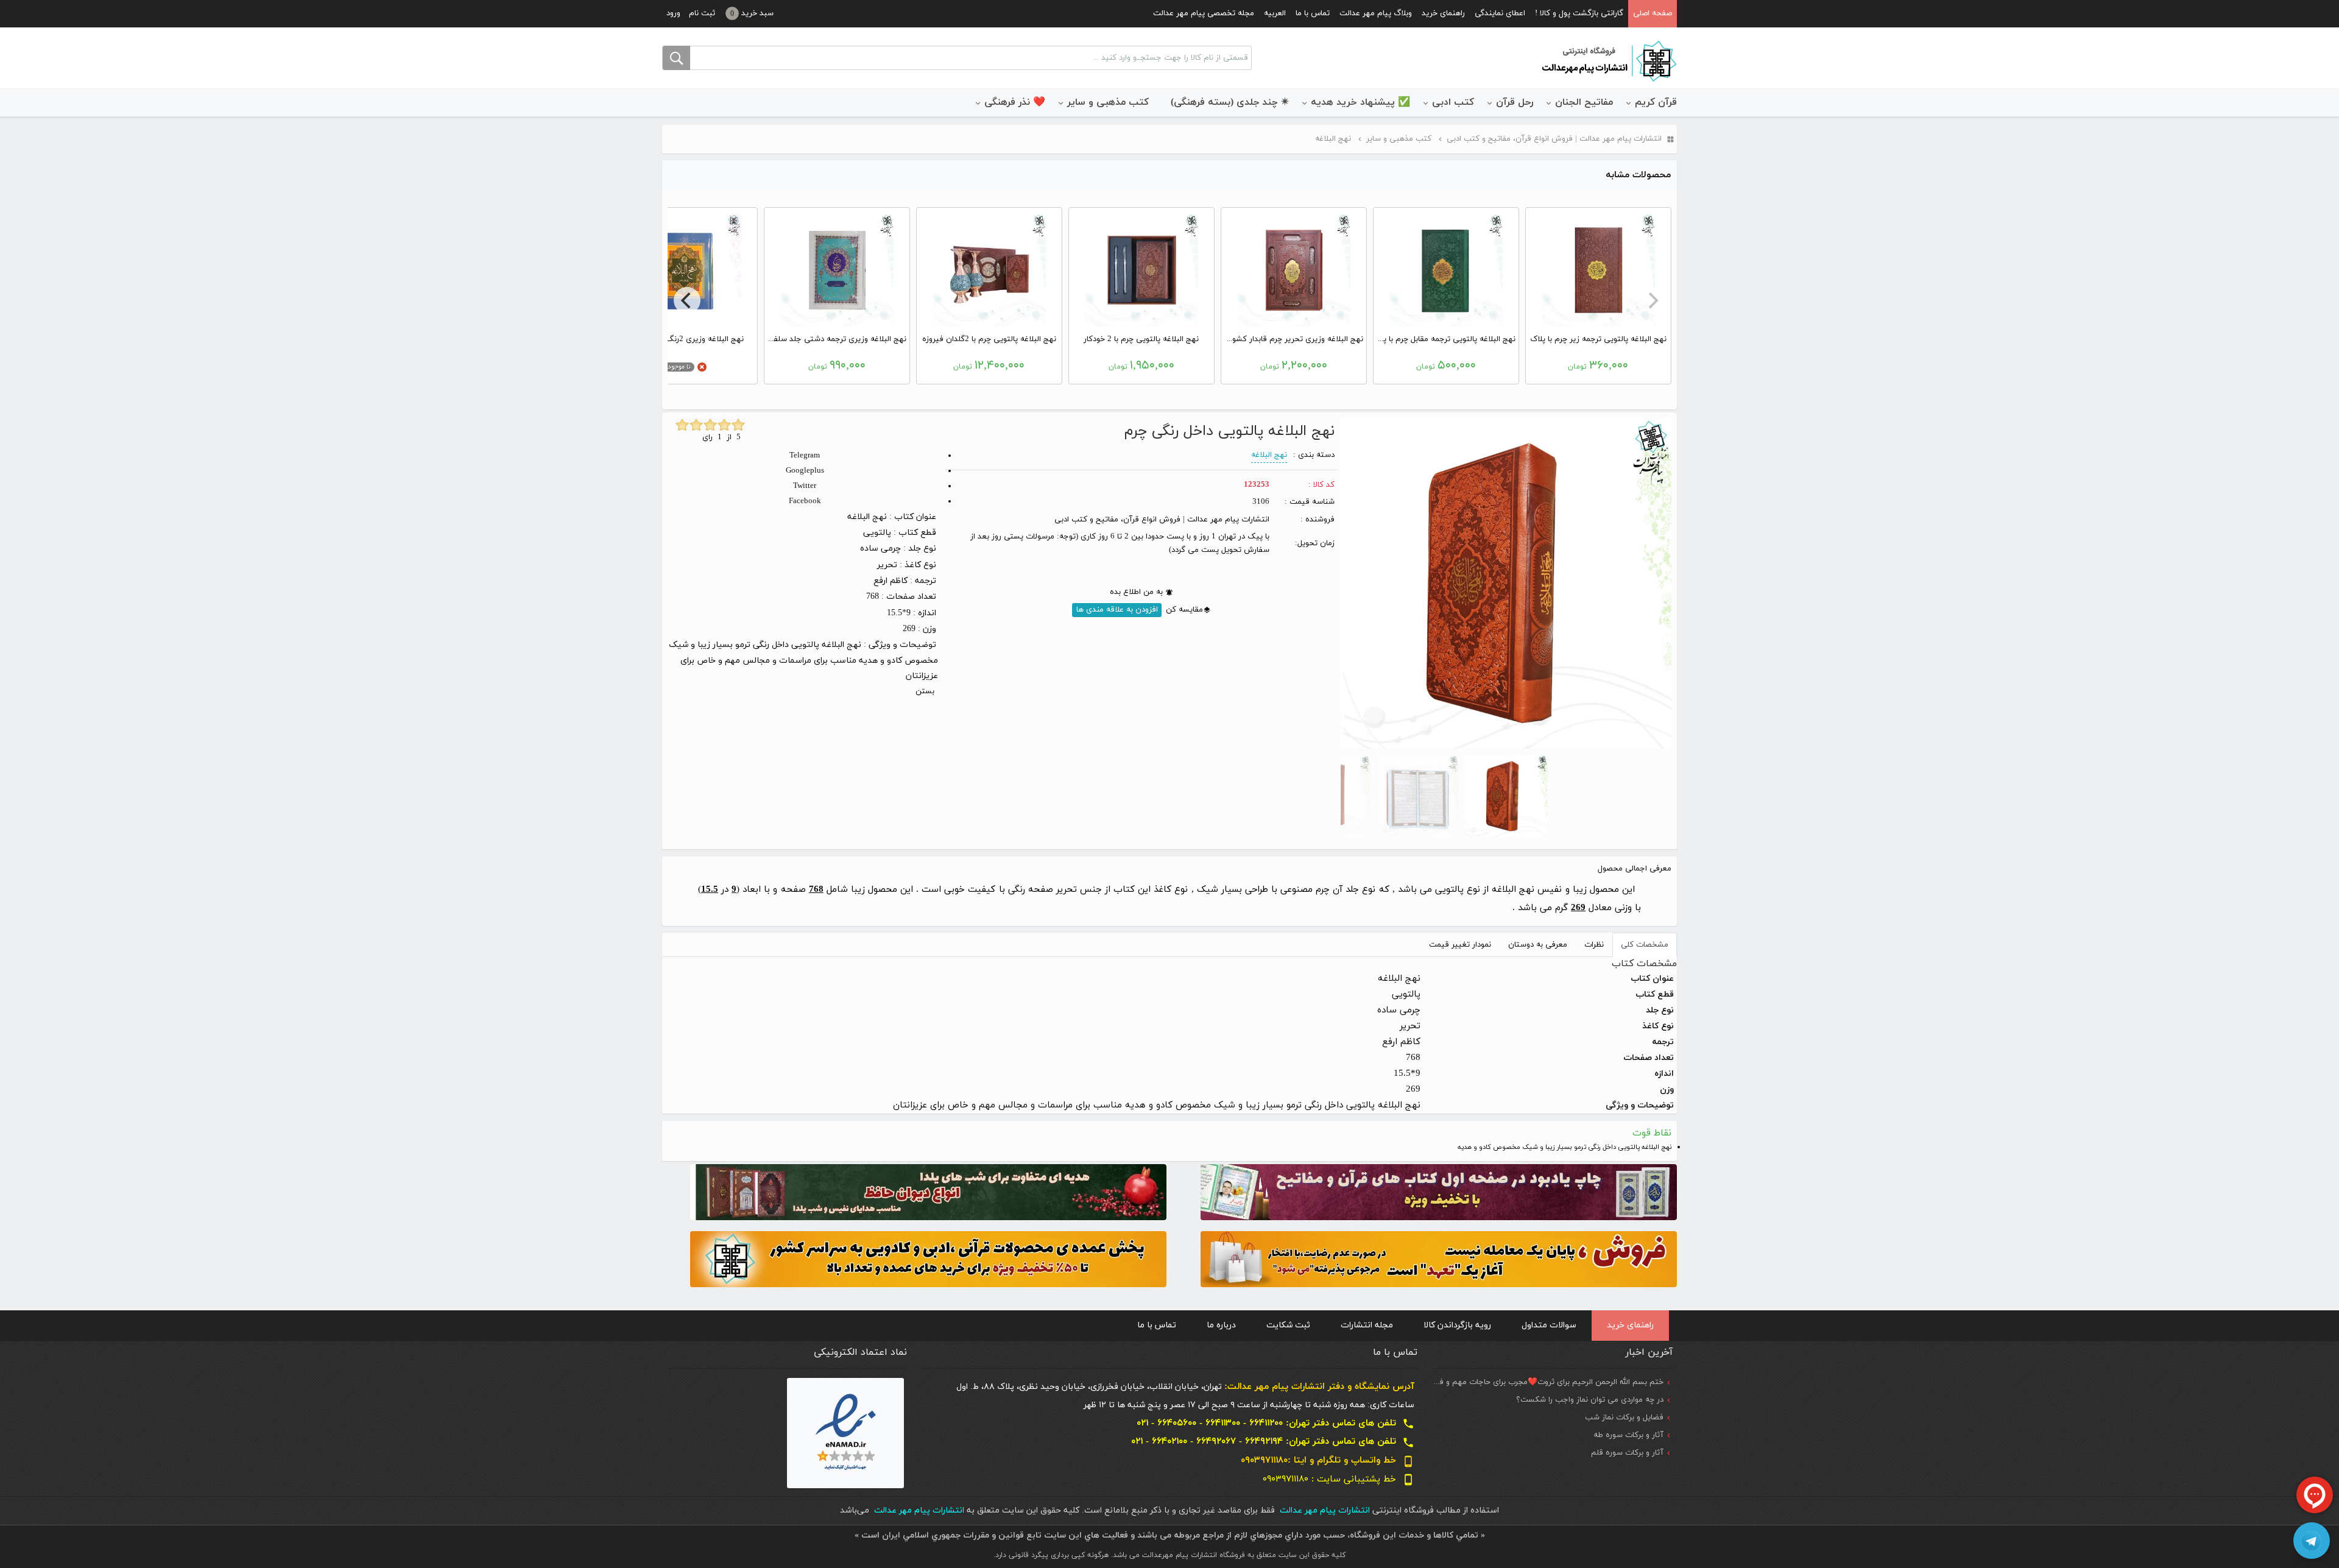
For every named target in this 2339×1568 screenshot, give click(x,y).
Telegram (805, 456)
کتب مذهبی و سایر (1108, 102)
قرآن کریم (1656, 102)
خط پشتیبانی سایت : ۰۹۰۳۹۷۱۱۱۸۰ (1339, 1479)
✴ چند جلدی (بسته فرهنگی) (1230, 102)
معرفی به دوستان (1538, 945)
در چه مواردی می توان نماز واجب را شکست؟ (1590, 1400)
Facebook (805, 501)
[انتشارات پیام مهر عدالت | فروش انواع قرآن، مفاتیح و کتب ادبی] (1608, 60)
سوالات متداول (1549, 1325)
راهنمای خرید (1443, 13)
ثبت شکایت (1288, 1325)
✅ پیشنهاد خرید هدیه (1360, 102)
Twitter (805, 486)
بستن (925, 691)
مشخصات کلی (1645, 945)
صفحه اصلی (1653, 13)
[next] (687, 300)
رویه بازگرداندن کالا (1457, 1325)
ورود (673, 13)
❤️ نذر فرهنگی (1015, 102)
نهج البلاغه (1269, 455)
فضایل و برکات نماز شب (1624, 1418)
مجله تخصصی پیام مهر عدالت (1204, 13)
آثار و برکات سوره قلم (1627, 1453)
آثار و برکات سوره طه (1628, 1435)
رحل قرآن (1515, 102)
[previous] (1652, 300)
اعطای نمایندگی (1500, 13)
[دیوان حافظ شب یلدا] (928, 1191)
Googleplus (805, 471)
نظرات (1594, 945)
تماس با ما (1313, 13)
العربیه (1275, 13)
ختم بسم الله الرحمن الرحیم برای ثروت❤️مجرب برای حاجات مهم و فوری (1545, 1382)
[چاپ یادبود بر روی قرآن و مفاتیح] (1439, 1191)
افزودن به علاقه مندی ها (1117, 610)
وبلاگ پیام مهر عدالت (1376, 13)
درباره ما (1221, 1325)
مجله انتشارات (1367, 1325)
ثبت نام (702, 13)
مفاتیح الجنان (1584, 102)
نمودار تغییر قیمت (1460, 945)
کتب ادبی (1453, 102)
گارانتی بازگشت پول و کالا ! (1579, 13)
